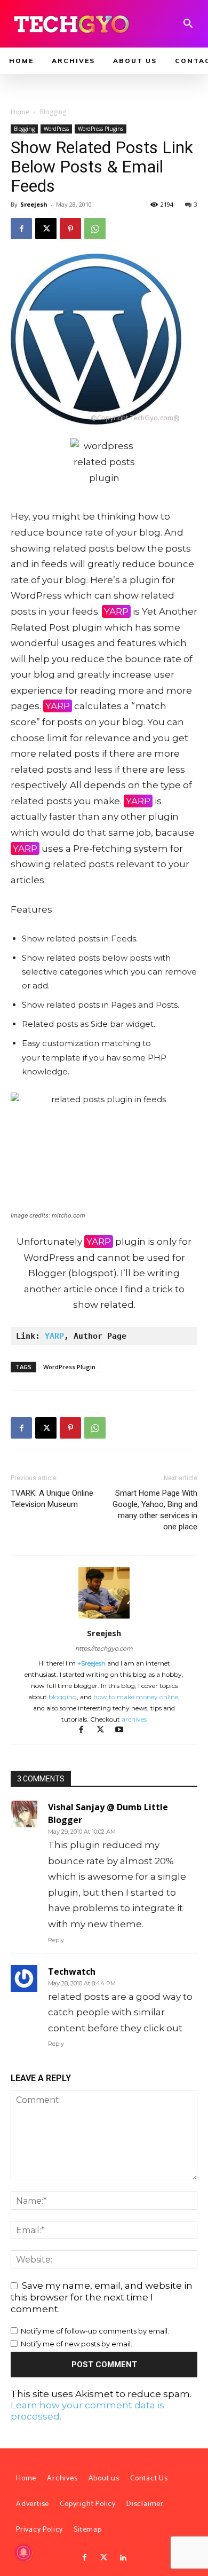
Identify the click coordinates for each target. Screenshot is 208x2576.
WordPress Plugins (101, 129)
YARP (116, 611)
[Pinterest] (70, 229)
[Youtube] (123, 1730)
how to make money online (136, 1697)
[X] (46, 229)
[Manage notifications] (23, 2553)
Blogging (53, 112)
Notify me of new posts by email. (77, 2344)
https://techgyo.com (104, 1648)
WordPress (56, 129)
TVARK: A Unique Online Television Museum (52, 1499)
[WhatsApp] (95, 229)
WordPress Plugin (69, 1367)
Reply (56, 1940)
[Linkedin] (123, 2558)
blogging (63, 1697)
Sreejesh (34, 204)
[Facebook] (21, 229)
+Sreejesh (91, 1663)
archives (134, 1719)
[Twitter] (104, 2558)
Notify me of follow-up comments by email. (95, 2331)
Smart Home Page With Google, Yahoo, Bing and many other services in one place (155, 1510)
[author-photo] (104, 1618)
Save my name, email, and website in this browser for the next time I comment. (102, 2297)
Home (20, 112)
